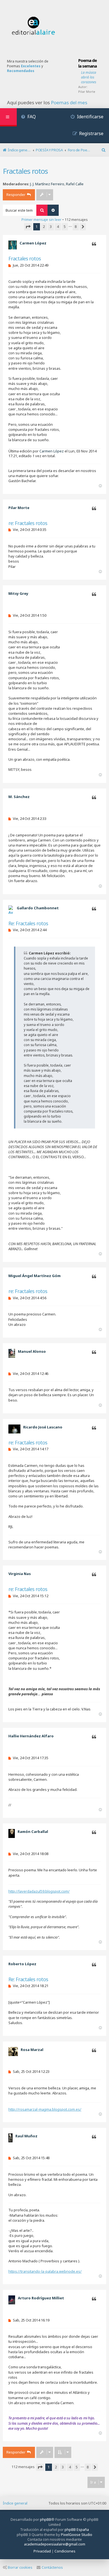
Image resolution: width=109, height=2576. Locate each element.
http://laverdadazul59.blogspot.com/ (39, 1891)
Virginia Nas (20, 1574)
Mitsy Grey (18, 593)
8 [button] (76, 226)
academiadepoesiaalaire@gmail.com (55, 2544)
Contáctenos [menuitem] (52, 2567)
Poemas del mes (69, 103)
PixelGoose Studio (77, 2535)
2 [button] (44, 226)
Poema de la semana (87, 63)
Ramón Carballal (33, 1832)
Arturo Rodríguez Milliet (41, 2298)
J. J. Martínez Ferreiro (47, 184)
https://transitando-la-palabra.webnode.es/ (45, 2271)
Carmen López (33, 243)
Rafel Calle (75, 184)
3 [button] (51, 226)
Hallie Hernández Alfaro (31, 1736)
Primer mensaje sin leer (42, 219)
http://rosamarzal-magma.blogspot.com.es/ (45, 2109)
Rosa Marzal (32, 2050)
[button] (28, 227)
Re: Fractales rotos (28, 923)
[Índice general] (34, 26)
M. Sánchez (19, 797)
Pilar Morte (87, 92)
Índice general (15, 2503)
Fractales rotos (25, 171)
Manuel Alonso (32, 1351)
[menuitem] (28, 117)
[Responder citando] (94, 244)
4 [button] (58, 226)
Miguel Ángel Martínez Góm (35, 1276)
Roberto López (22, 1964)
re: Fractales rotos (28, 523)
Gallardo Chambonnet (38, 908)
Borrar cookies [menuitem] (20, 2567)
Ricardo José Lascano (43, 1427)
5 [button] (65, 226)
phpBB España (77, 2529)
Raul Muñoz (26, 2136)
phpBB (46, 2519)
